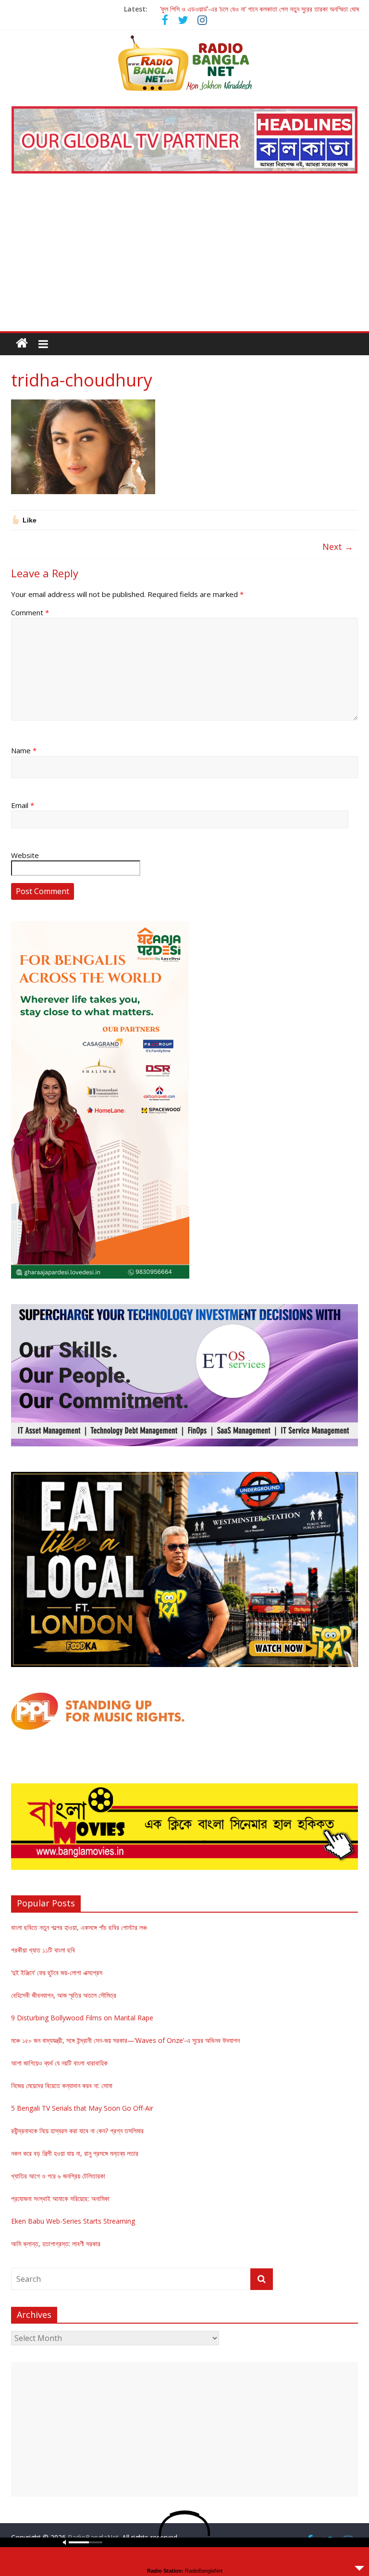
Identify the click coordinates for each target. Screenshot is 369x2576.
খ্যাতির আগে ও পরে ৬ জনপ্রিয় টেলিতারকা (58, 2176)
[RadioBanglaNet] (22, 343)
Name (24, 750)
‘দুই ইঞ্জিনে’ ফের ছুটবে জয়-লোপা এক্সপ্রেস (57, 1972)
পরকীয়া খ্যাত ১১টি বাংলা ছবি (43, 1950)
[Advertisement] (184, 259)
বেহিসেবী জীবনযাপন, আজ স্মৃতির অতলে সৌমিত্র (64, 1995)
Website (25, 855)
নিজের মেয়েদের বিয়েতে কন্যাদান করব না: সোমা (62, 2085)
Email (23, 805)
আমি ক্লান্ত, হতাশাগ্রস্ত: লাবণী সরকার (56, 2244)
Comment (30, 612)
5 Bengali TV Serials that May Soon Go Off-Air (82, 2108)
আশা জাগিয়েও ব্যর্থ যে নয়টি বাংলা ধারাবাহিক (59, 2063)
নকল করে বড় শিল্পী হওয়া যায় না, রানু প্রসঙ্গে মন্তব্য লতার (75, 2153)
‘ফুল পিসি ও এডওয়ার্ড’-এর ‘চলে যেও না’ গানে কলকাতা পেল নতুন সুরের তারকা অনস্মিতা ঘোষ (259, 9)
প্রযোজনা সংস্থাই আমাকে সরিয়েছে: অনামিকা (60, 2198)
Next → (338, 547)
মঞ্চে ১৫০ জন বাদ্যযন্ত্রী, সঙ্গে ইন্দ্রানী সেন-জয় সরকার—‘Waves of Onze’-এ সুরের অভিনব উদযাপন (125, 2040)
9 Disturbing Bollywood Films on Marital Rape (82, 2018)
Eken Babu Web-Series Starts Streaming (73, 2221)
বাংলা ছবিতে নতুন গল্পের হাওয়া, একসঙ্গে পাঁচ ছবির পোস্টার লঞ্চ (79, 1927)
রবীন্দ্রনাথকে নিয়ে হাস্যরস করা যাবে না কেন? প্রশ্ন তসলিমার (77, 2131)
